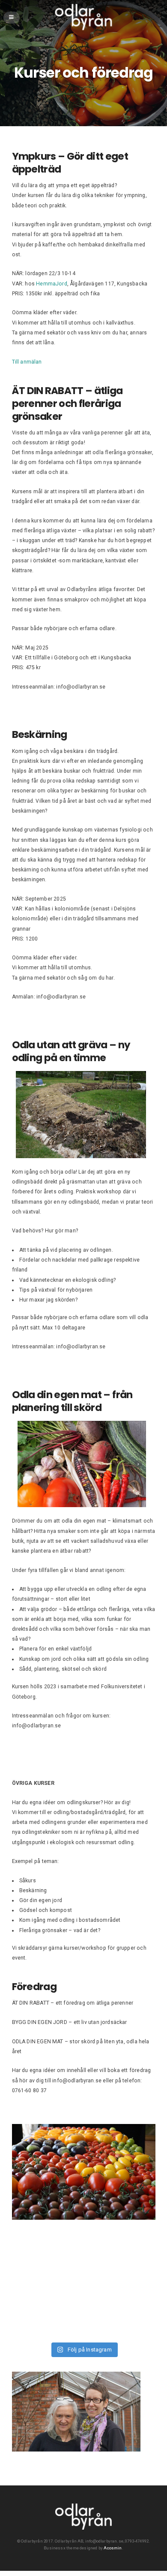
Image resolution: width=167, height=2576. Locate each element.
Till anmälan (27, 362)
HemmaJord (52, 284)
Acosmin (113, 2548)
